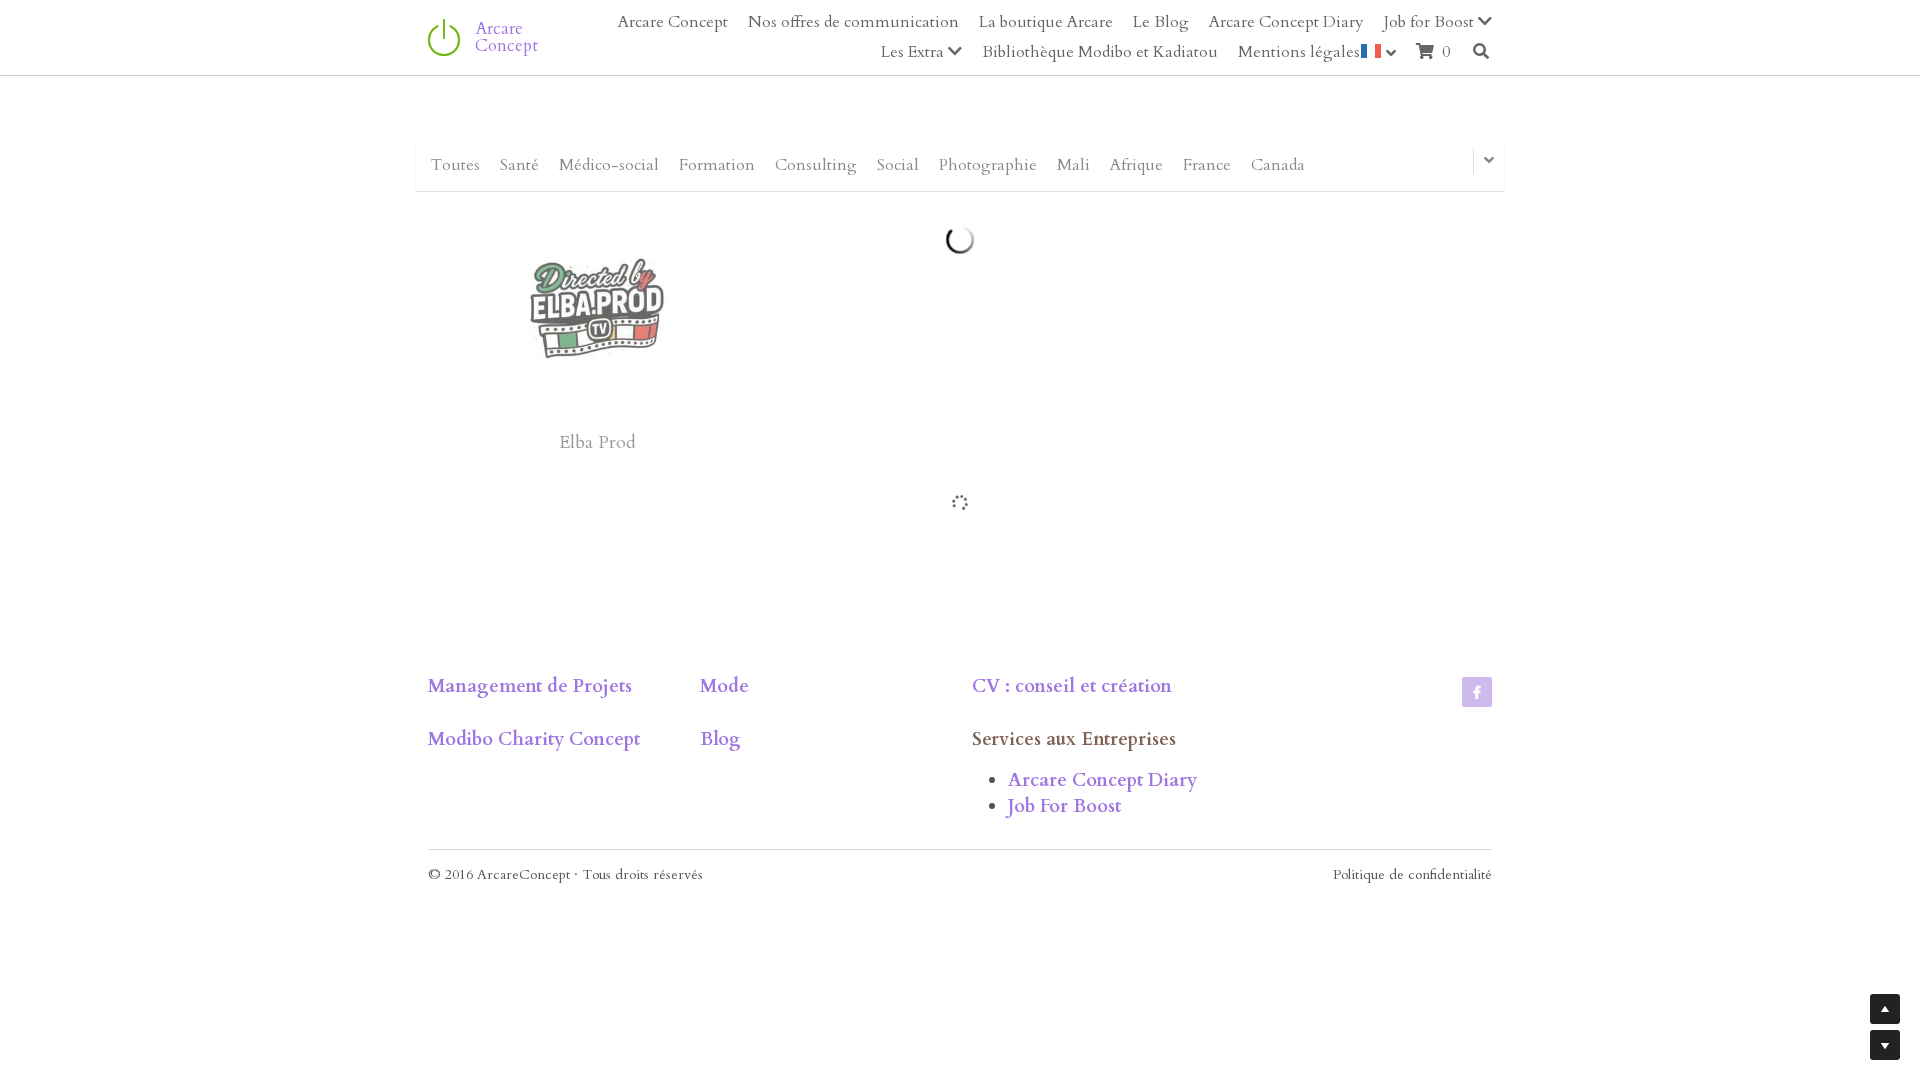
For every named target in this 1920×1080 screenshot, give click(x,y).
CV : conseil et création (1072, 844)
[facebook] (1477, 850)
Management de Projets (530, 844)
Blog (720, 897)
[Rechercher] (1481, 51)
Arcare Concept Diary (1102, 937)
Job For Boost (1064, 964)
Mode (724, 844)
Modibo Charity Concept (534, 897)
